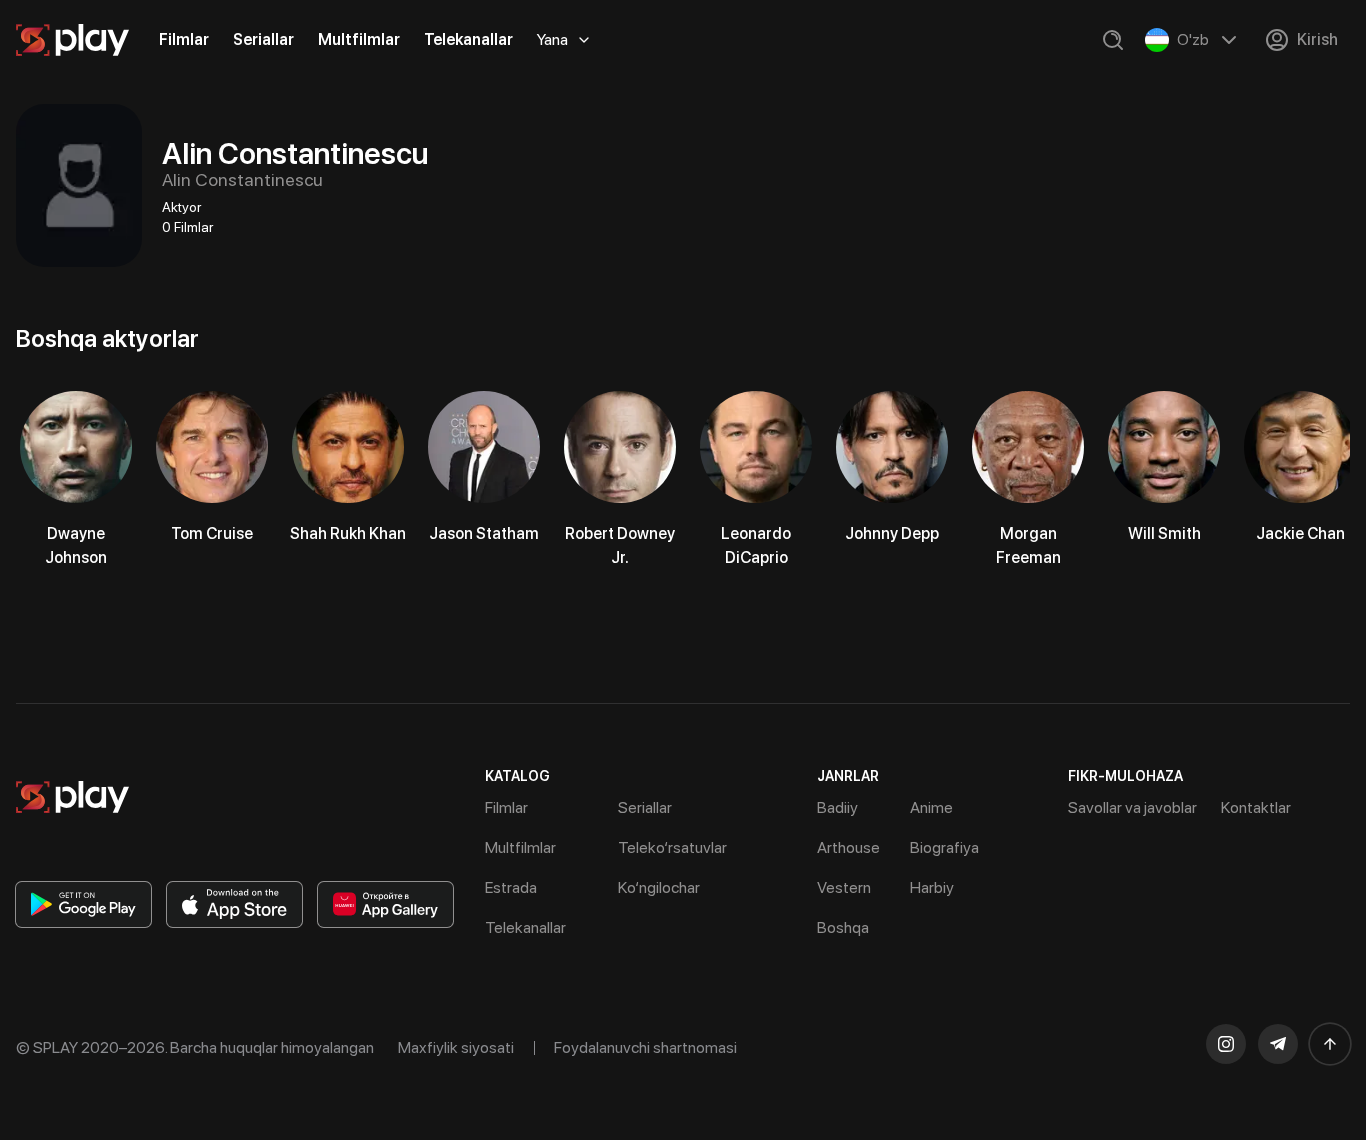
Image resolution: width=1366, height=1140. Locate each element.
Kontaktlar (1256, 807)
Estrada (511, 887)
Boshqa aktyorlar (107, 338)
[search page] (1113, 40)
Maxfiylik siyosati (456, 1047)
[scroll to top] (1330, 1044)
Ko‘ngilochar (659, 887)
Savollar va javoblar (1132, 807)
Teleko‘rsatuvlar (672, 847)
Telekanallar (468, 39)
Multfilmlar (359, 39)
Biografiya (944, 847)
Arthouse (848, 847)
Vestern (844, 887)
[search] (1113, 40)
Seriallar (263, 39)
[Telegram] (1278, 1044)
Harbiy (932, 887)
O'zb (1193, 39)
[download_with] (83, 904)
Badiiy (837, 807)
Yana (552, 39)
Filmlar (184, 39)
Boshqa (843, 927)
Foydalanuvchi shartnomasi (645, 1047)
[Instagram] (1226, 1044)
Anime (931, 807)
